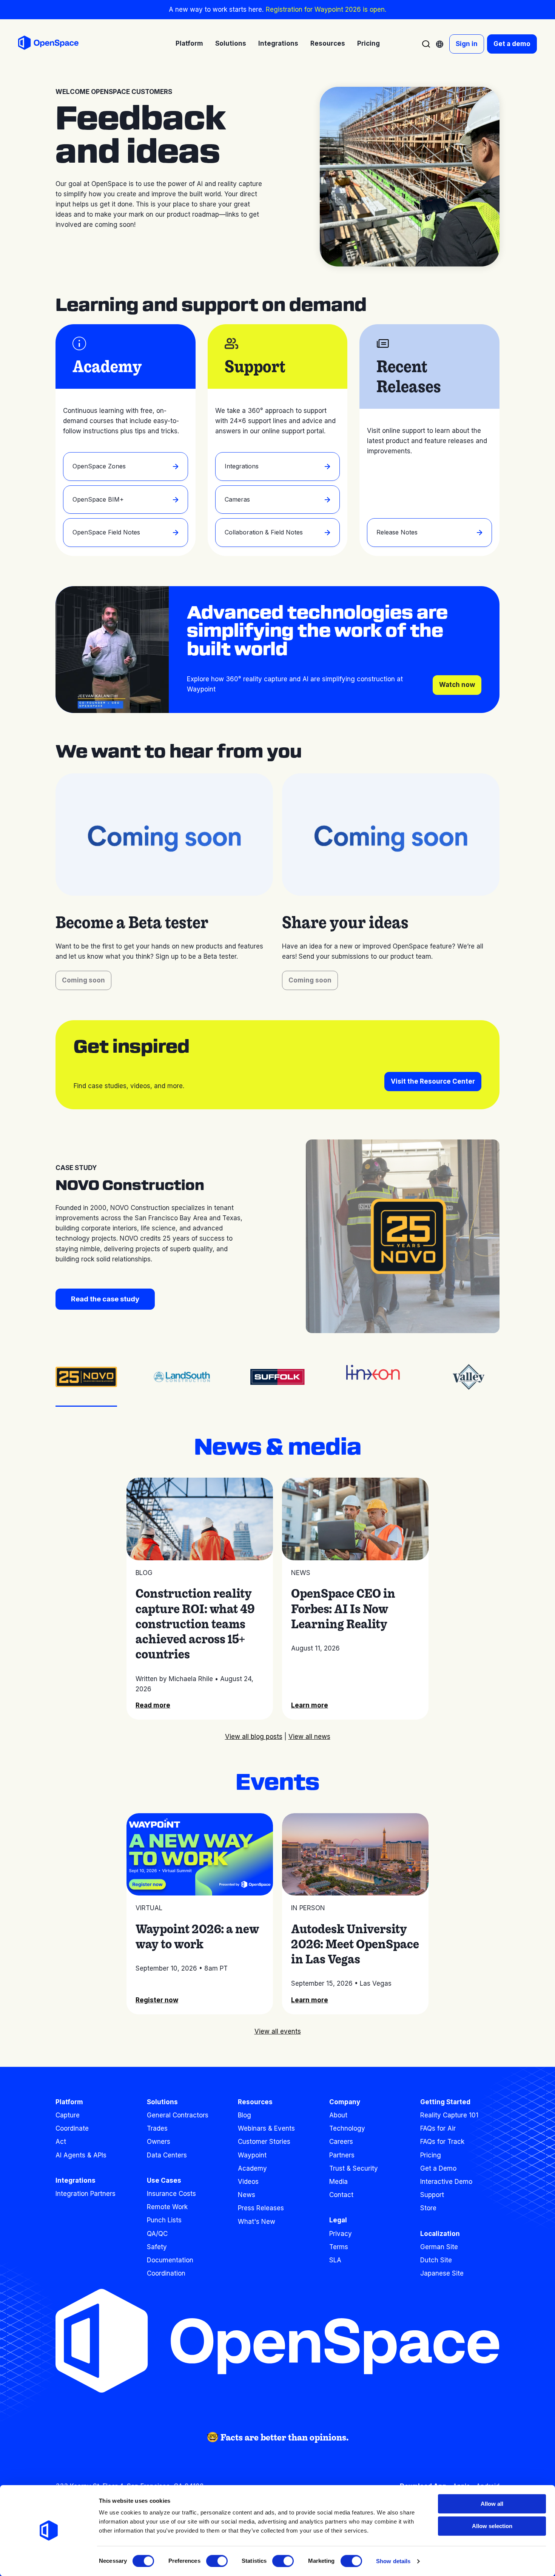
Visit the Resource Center (433, 1081)
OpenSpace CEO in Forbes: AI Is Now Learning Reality (343, 1608)
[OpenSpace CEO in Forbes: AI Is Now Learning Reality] (355, 1519)
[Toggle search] (426, 44)
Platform (69, 2102)
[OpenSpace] (48, 44)
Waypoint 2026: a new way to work (197, 1936)
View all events (278, 2031)
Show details (393, 2561)
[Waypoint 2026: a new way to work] (200, 1854)
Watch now (457, 685)
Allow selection (492, 2526)
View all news (309, 1737)
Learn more (310, 1705)
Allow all (492, 2504)
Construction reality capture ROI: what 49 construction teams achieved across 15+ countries (195, 1624)
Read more (153, 1705)
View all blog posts (254, 1737)
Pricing (368, 43)
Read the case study (105, 1299)
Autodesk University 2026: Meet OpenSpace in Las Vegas (355, 1944)
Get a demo (512, 44)
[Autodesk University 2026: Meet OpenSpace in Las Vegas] (355, 1854)
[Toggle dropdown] (440, 44)
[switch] (217, 2561)
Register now (157, 2000)
